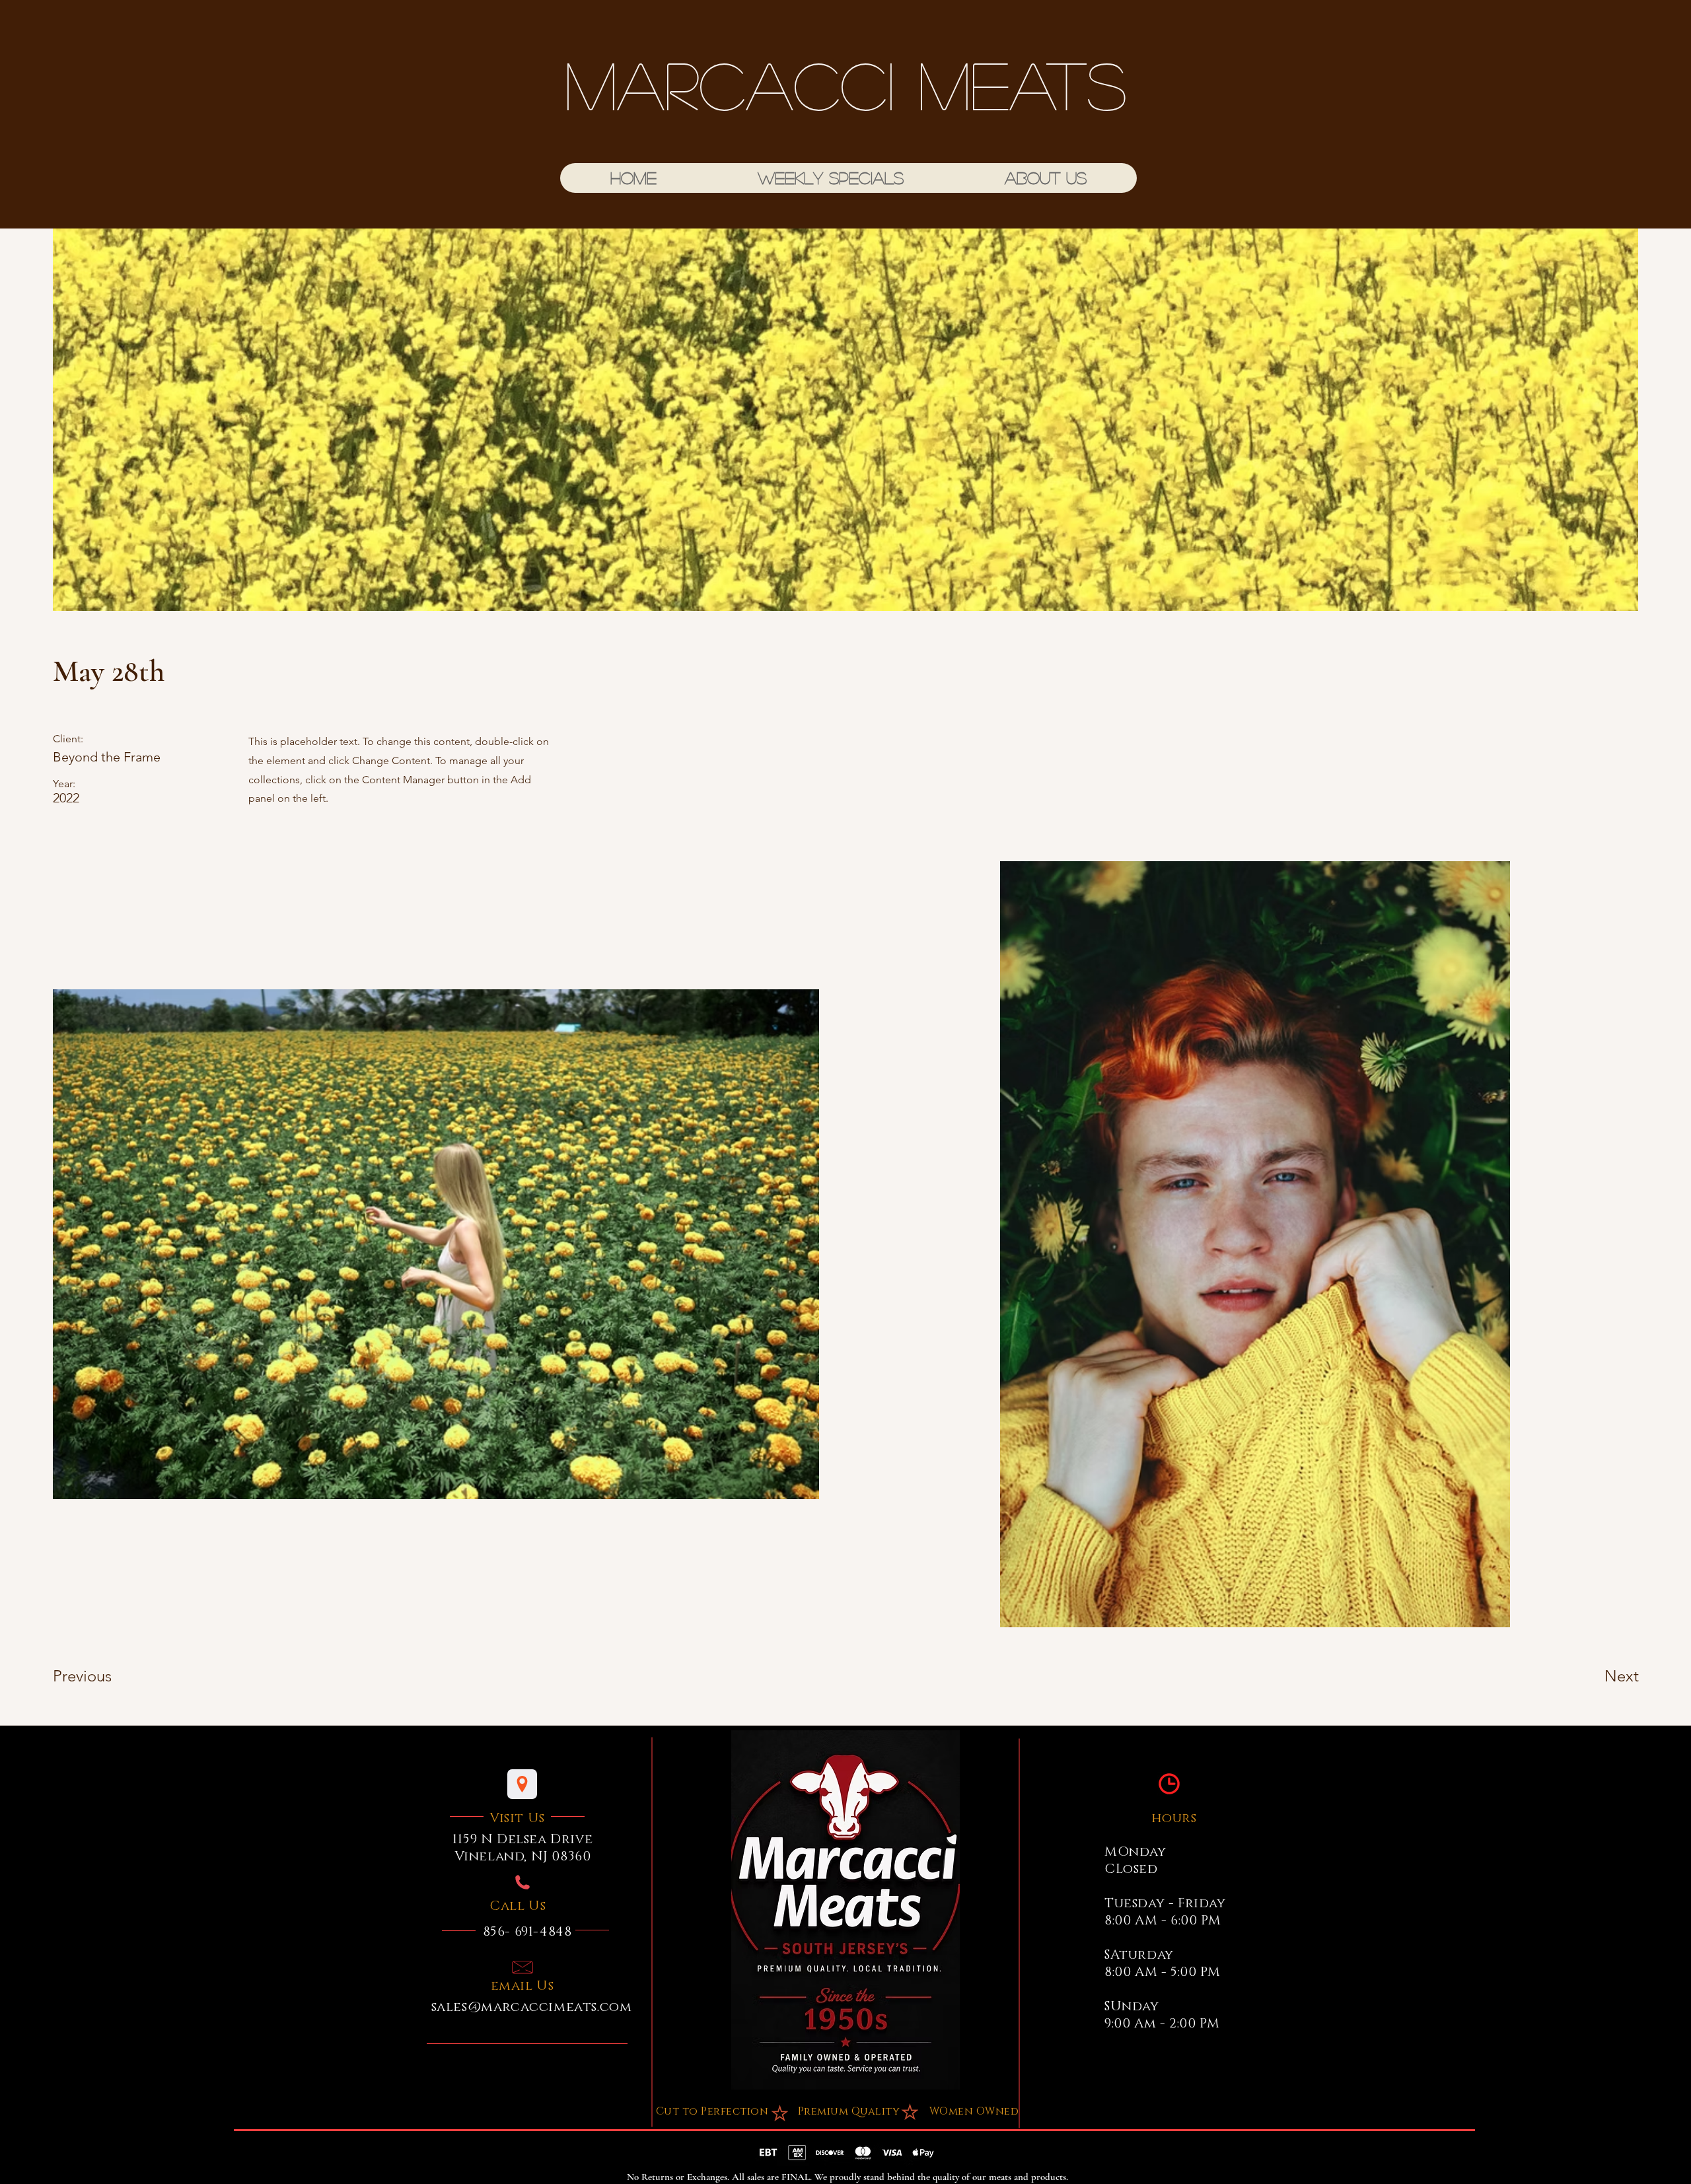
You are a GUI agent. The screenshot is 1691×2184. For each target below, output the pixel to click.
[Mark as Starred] (910, 2111)
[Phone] (522, 1882)
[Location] (522, 1784)
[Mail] (522, 1967)
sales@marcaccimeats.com (532, 2007)
